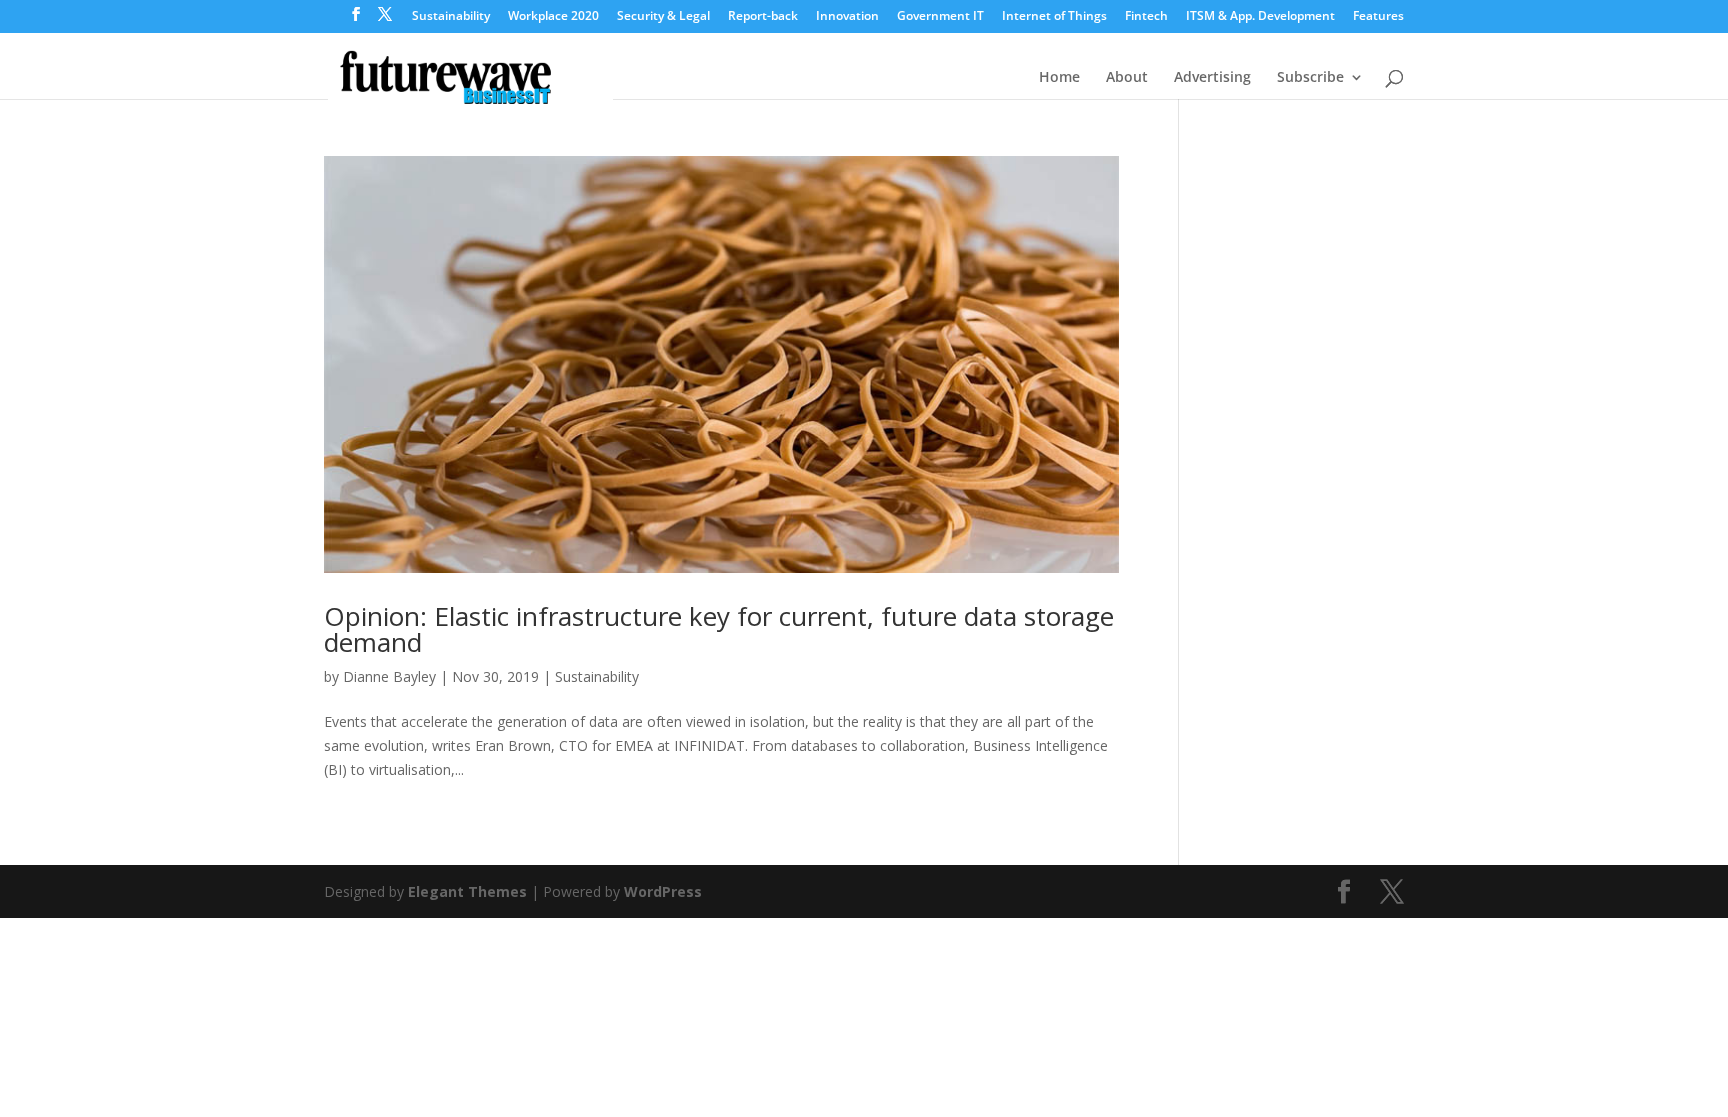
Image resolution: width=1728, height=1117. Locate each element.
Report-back (763, 17)
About (1127, 78)
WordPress (663, 891)
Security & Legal (663, 17)
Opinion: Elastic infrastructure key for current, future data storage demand (719, 629)
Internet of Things (1054, 17)
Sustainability (451, 17)
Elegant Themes (467, 891)
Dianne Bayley (389, 676)
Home (1059, 78)
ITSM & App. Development (1260, 17)
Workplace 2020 (553, 17)
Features (1378, 17)
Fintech (1146, 17)
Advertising (1212, 78)
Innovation (847, 17)
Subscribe (1310, 78)
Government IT (940, 17)
